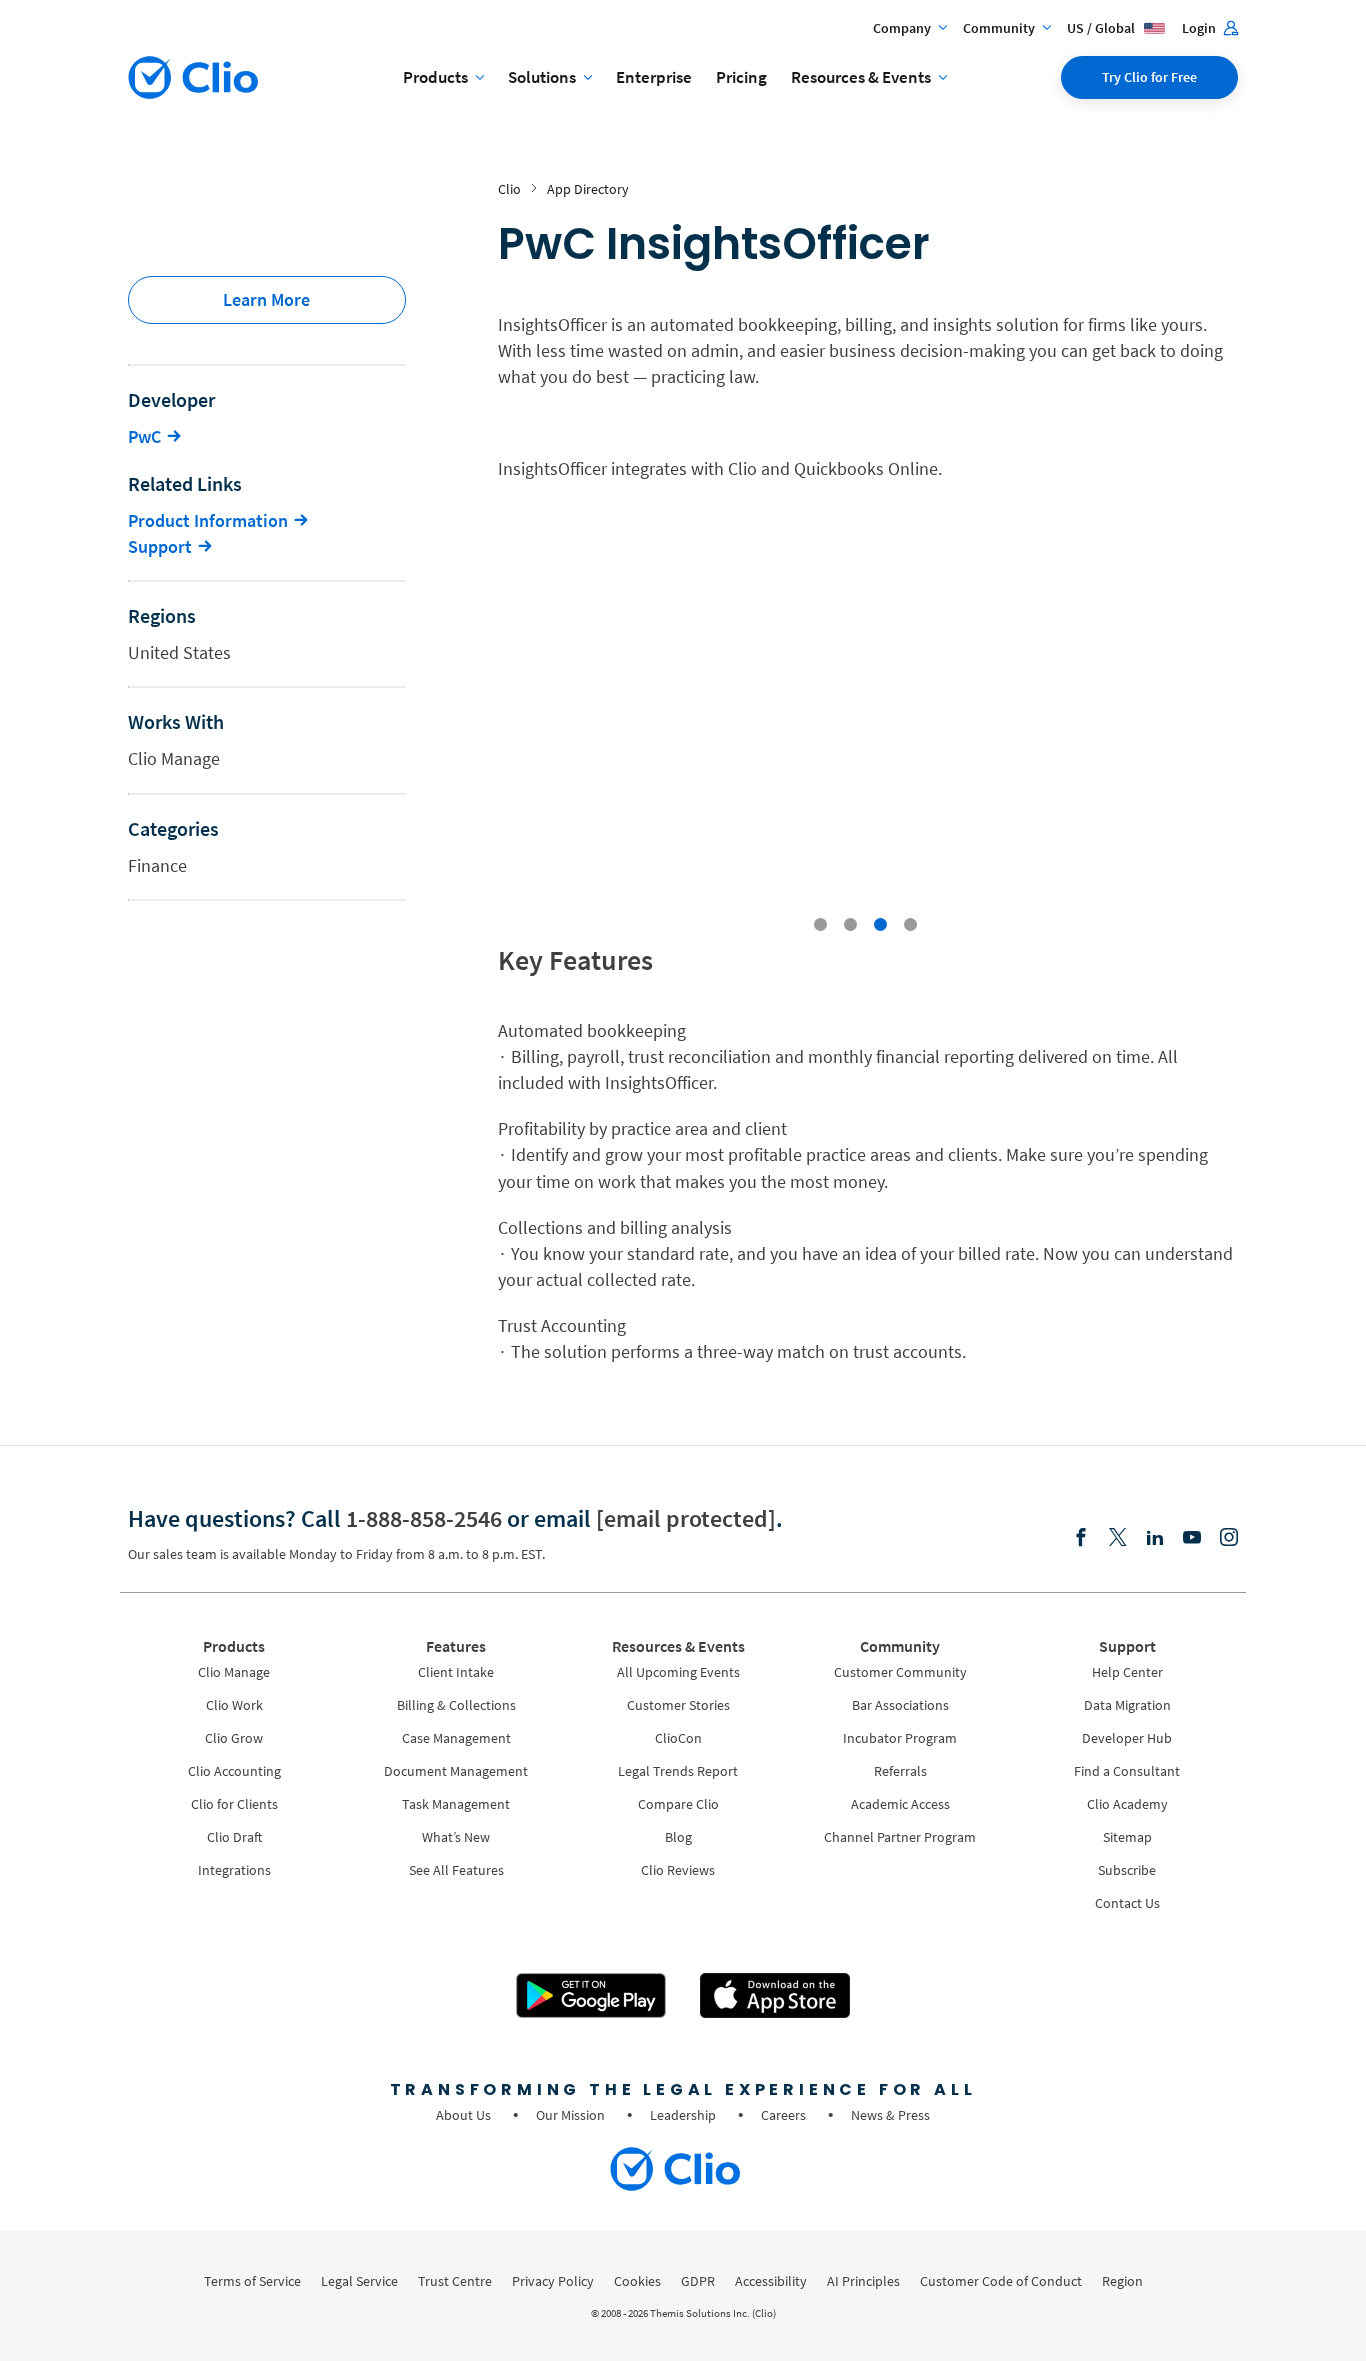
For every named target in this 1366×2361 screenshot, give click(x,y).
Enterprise (654, 77)
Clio (509, 189)
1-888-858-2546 (424, 1518)
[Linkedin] (1155, 1538)
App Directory (588, 189)
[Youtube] (1192, 1538)
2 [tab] (850, 925)
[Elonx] (1118, 1538)
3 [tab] (880, 925)
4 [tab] (910, 925)
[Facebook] (1081, 1538)
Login (1200, 28)
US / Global (1102, 28)
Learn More (266, 299)
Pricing (741, 77)
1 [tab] (820, 925)
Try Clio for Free (1149, 77)
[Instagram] (1229, 1538)
